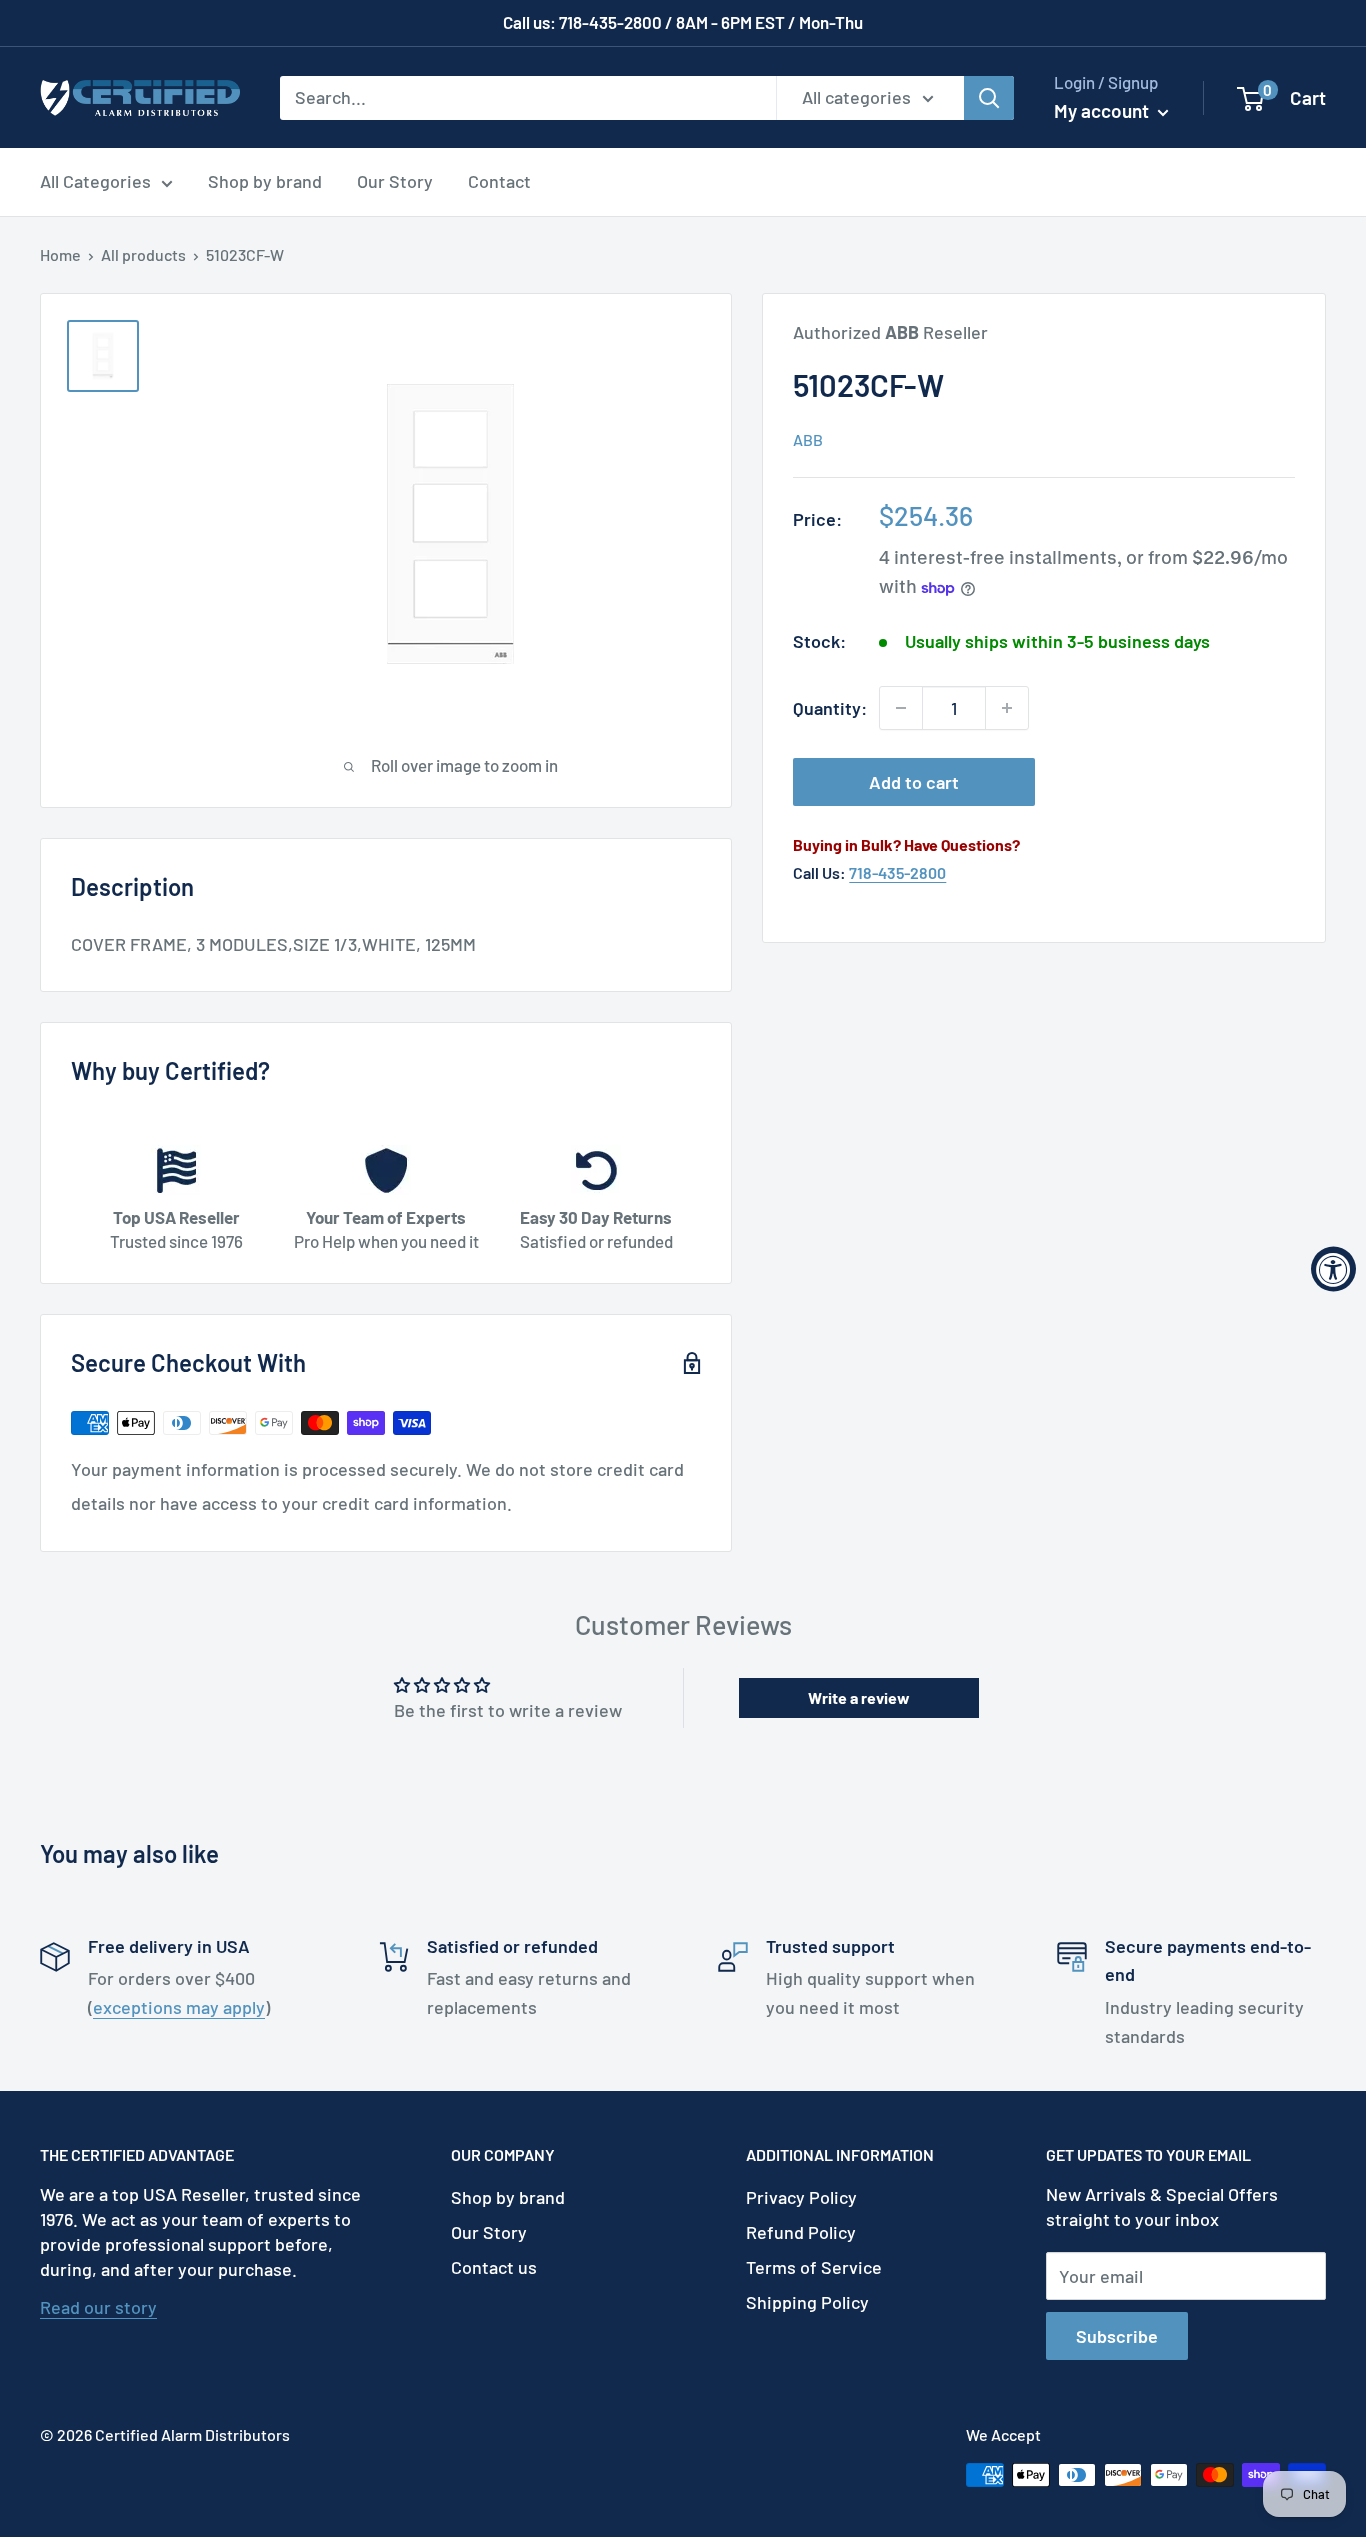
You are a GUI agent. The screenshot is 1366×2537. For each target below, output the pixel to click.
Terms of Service (814, 2267)
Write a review (859, 1697)
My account (1103, 110)
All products (143, 254)
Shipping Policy (807, 2302)
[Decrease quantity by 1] (901, 708)
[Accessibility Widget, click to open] (1333, 1268)
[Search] (989, 97)
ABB (808, 439)
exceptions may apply (179, 2007)
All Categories (95, 181)
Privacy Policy (801, 2197)
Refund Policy (801, 2232)
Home (60, 254)
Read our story (98, 2307)
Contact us (494, 2267)
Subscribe (1117, 2336)
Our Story (395, 181)
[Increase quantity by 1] (1007, 708)
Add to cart (914, 782)
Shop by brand (265, 181)
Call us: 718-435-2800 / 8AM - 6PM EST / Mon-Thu (683, 22)
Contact (499, 181)
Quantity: (830, 708)
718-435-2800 (897, 872)
